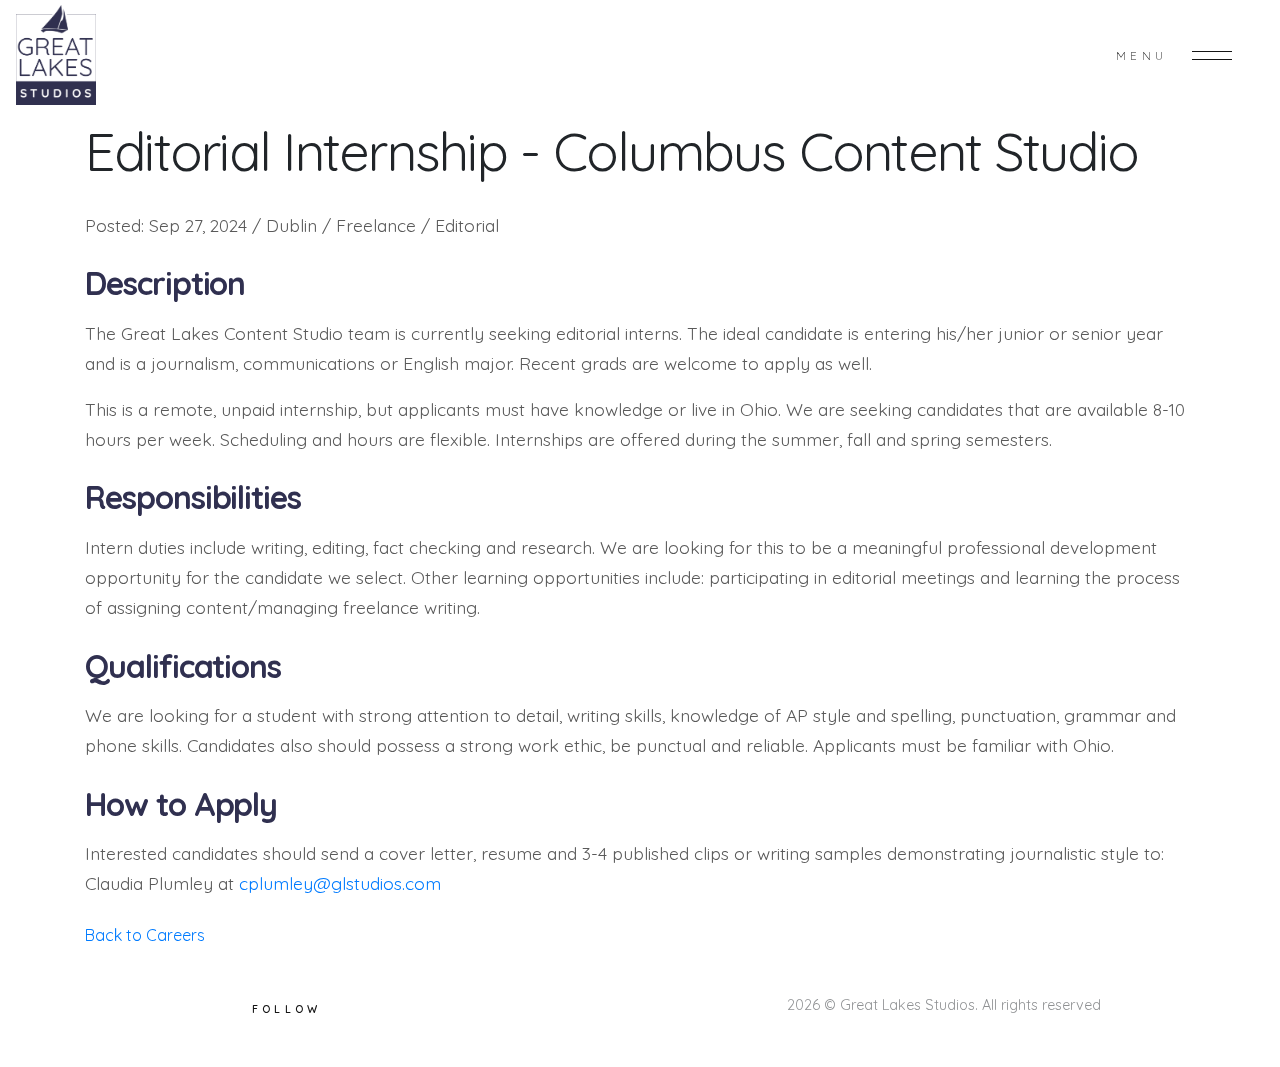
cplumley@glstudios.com (340, 883)
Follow (287, 1009)
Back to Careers (145, 935)
